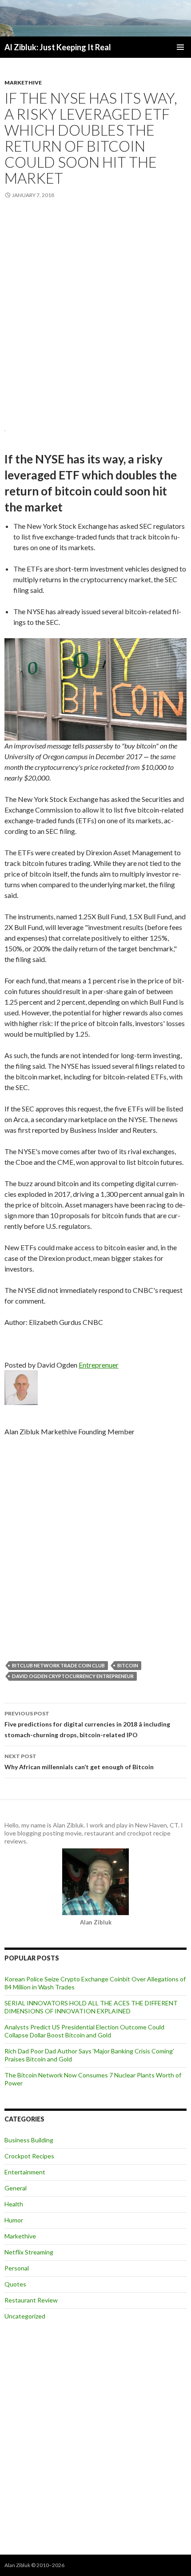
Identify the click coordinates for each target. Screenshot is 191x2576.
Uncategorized (25, 2316)
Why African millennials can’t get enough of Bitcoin (79, 1762)
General (16, 2188)
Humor (14, 2220)
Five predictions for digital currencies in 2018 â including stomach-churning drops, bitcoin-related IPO (87, 1724)
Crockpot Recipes (29, 2156)
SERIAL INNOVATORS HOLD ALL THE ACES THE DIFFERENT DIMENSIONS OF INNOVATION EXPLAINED (91, 2007)
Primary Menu (180, 47)
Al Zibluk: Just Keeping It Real (58, 47)
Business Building (29, 2140)
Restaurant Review (31, 2300)
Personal (17, 2268)
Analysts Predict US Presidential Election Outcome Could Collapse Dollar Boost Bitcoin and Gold (84, 2031)
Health (14, 2204)
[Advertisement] (95, 313)
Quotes (15, 2284)
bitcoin (128, 1665)
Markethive (23, 83)
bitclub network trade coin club (58, 1665)
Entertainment (25, 2172)
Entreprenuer (99, 1365)
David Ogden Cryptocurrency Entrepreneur (73, 1676)
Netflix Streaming (29, 2252)
